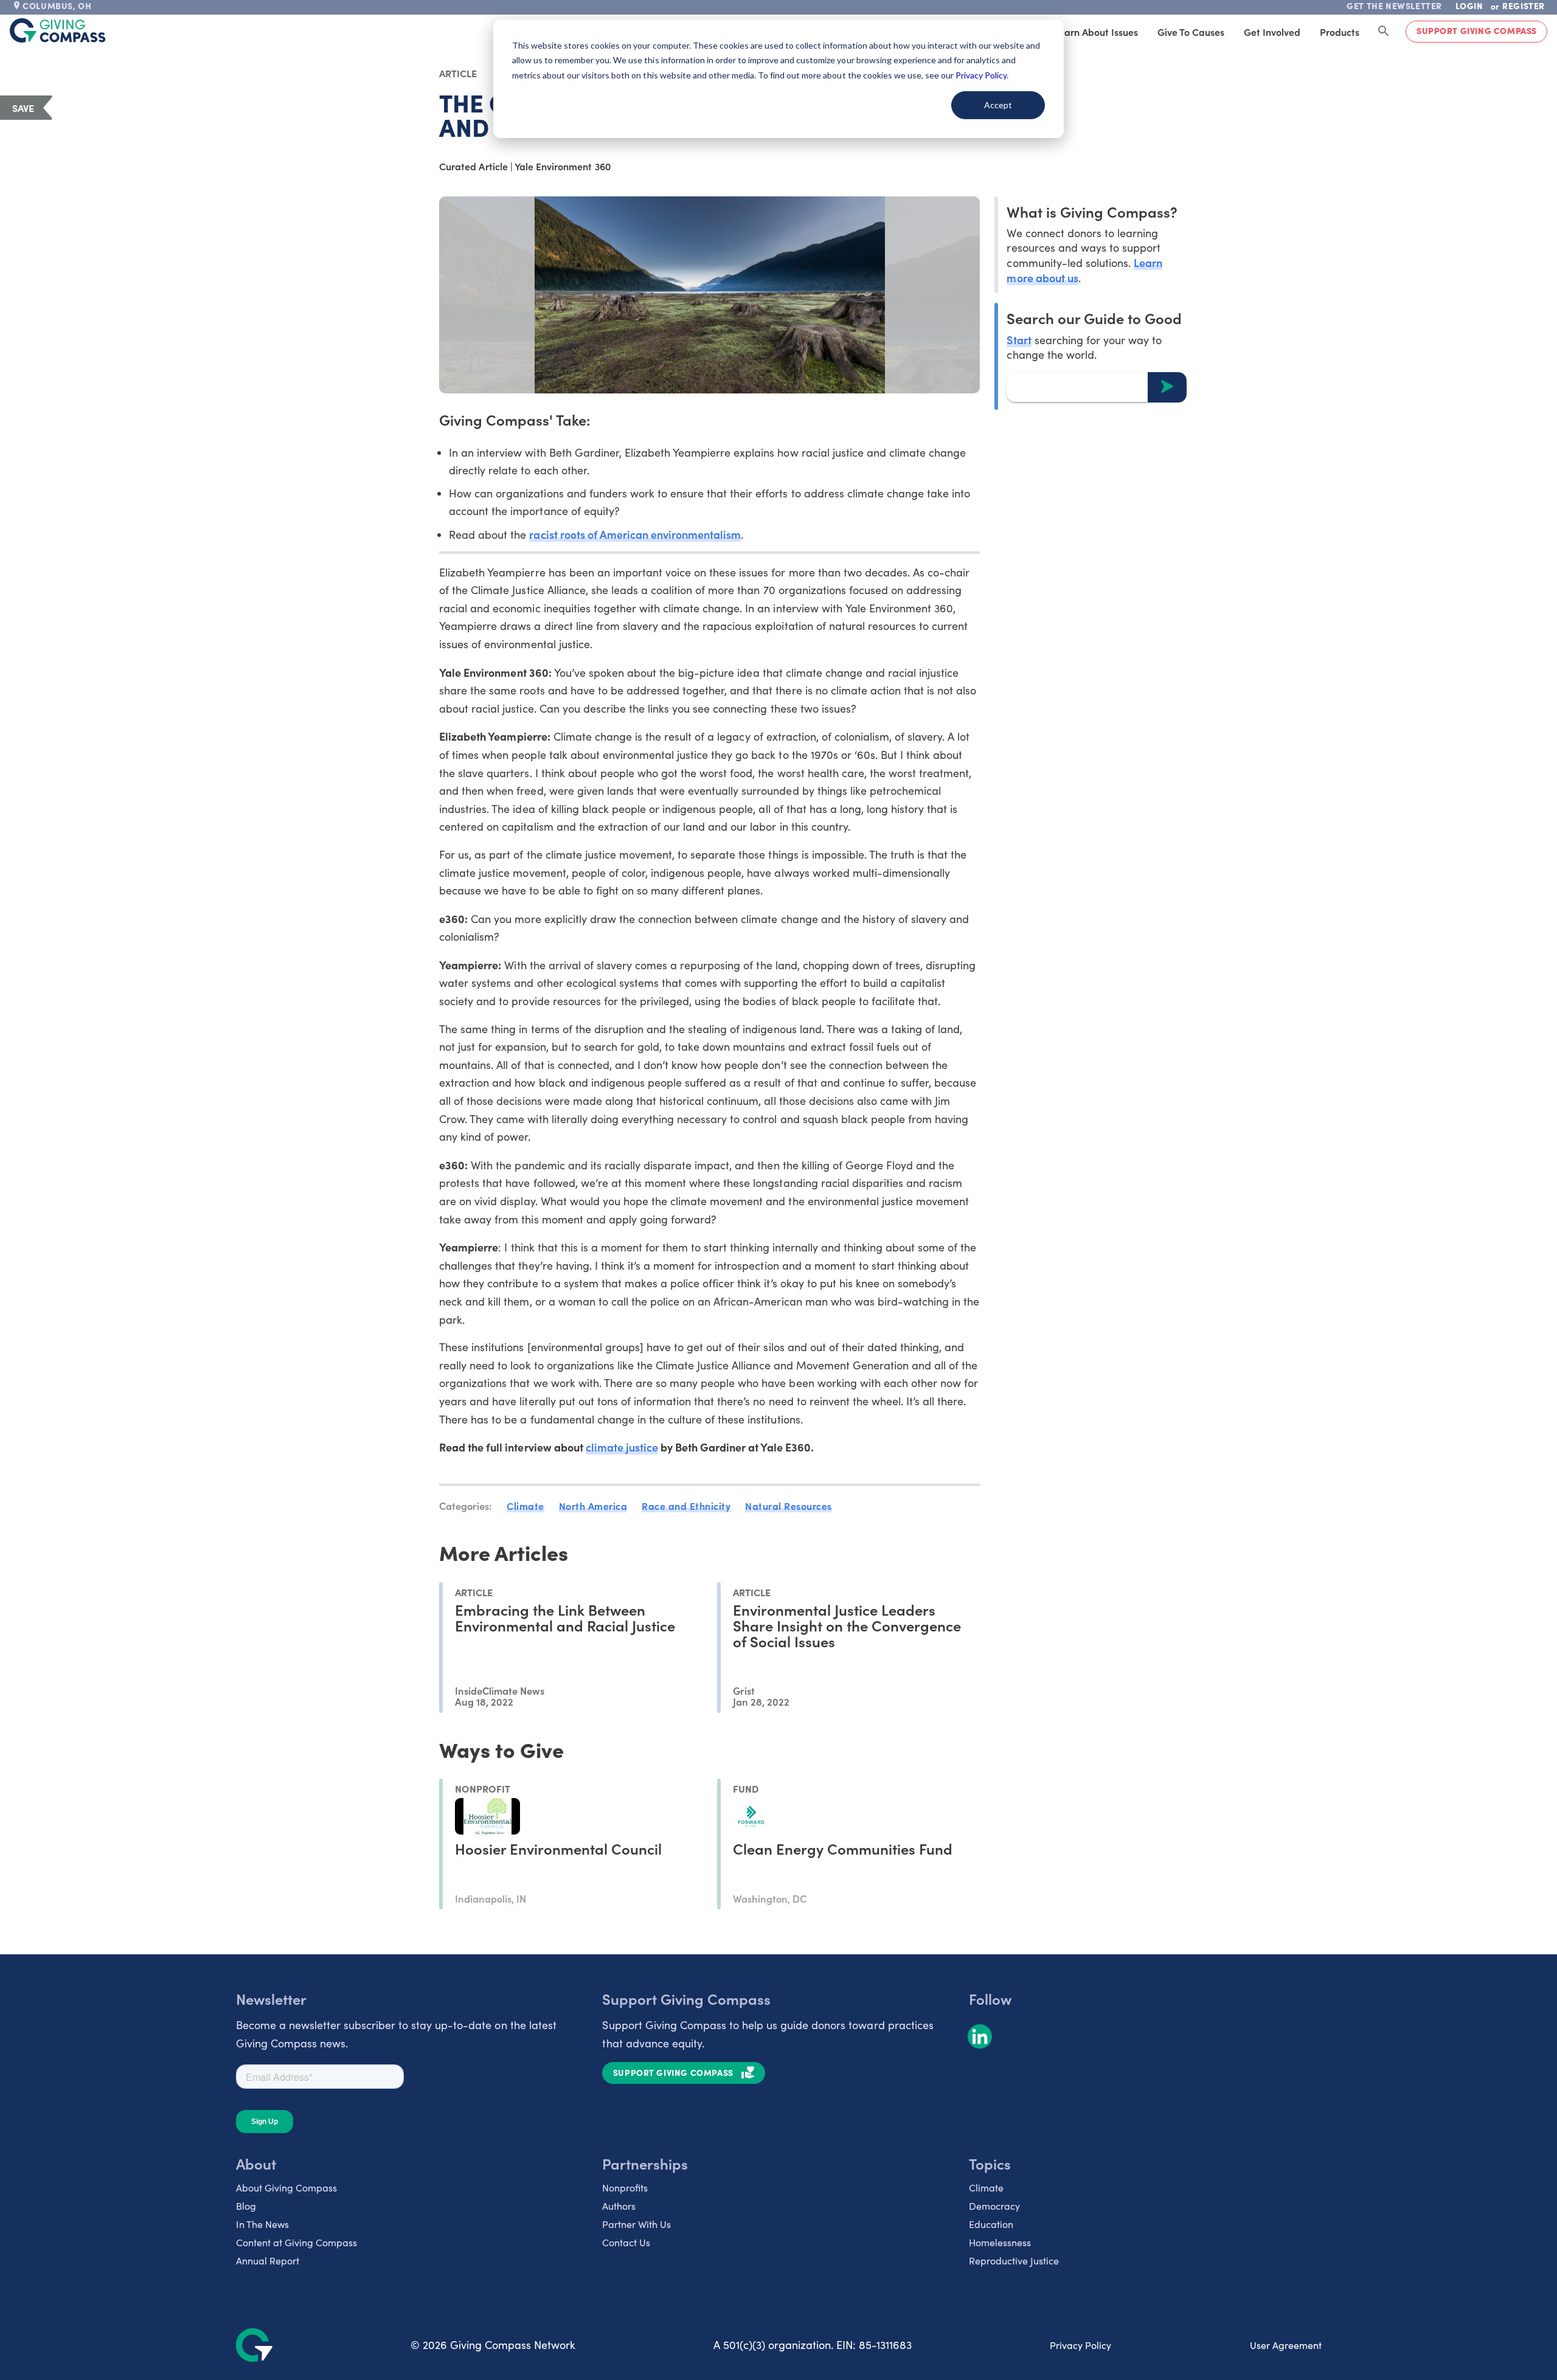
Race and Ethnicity (686, 1506)
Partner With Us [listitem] (636, 2224)
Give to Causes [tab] (1191, 32)
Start (1019, 339)
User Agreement (1286, 2345)
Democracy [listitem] (994, 2206)
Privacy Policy (1080, 2345)
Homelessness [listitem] (1000, 2242)
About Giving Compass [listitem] (286, 2188)
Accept (998, 105)
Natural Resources (789, 1506)
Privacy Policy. (982, 75)
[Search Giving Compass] (1384, 32)
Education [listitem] (991, 2224)
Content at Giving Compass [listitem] (296, 2242)
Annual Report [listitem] (268, 2261)
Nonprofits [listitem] (625, 2188)
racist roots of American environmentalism (635, 534)
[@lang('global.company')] (58, 30)
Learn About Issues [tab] (1096, 32)
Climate (525, 1506)
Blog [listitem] (246, 2206)
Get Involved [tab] (1272, 32)
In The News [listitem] (262, 2224)
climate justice (622, 1447)
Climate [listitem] (986, 2188)
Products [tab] (1340, 32)
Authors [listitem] (619, 2206)
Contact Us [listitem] (626, 2242)
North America (593, 1506)
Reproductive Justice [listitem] (1014, 2261)
